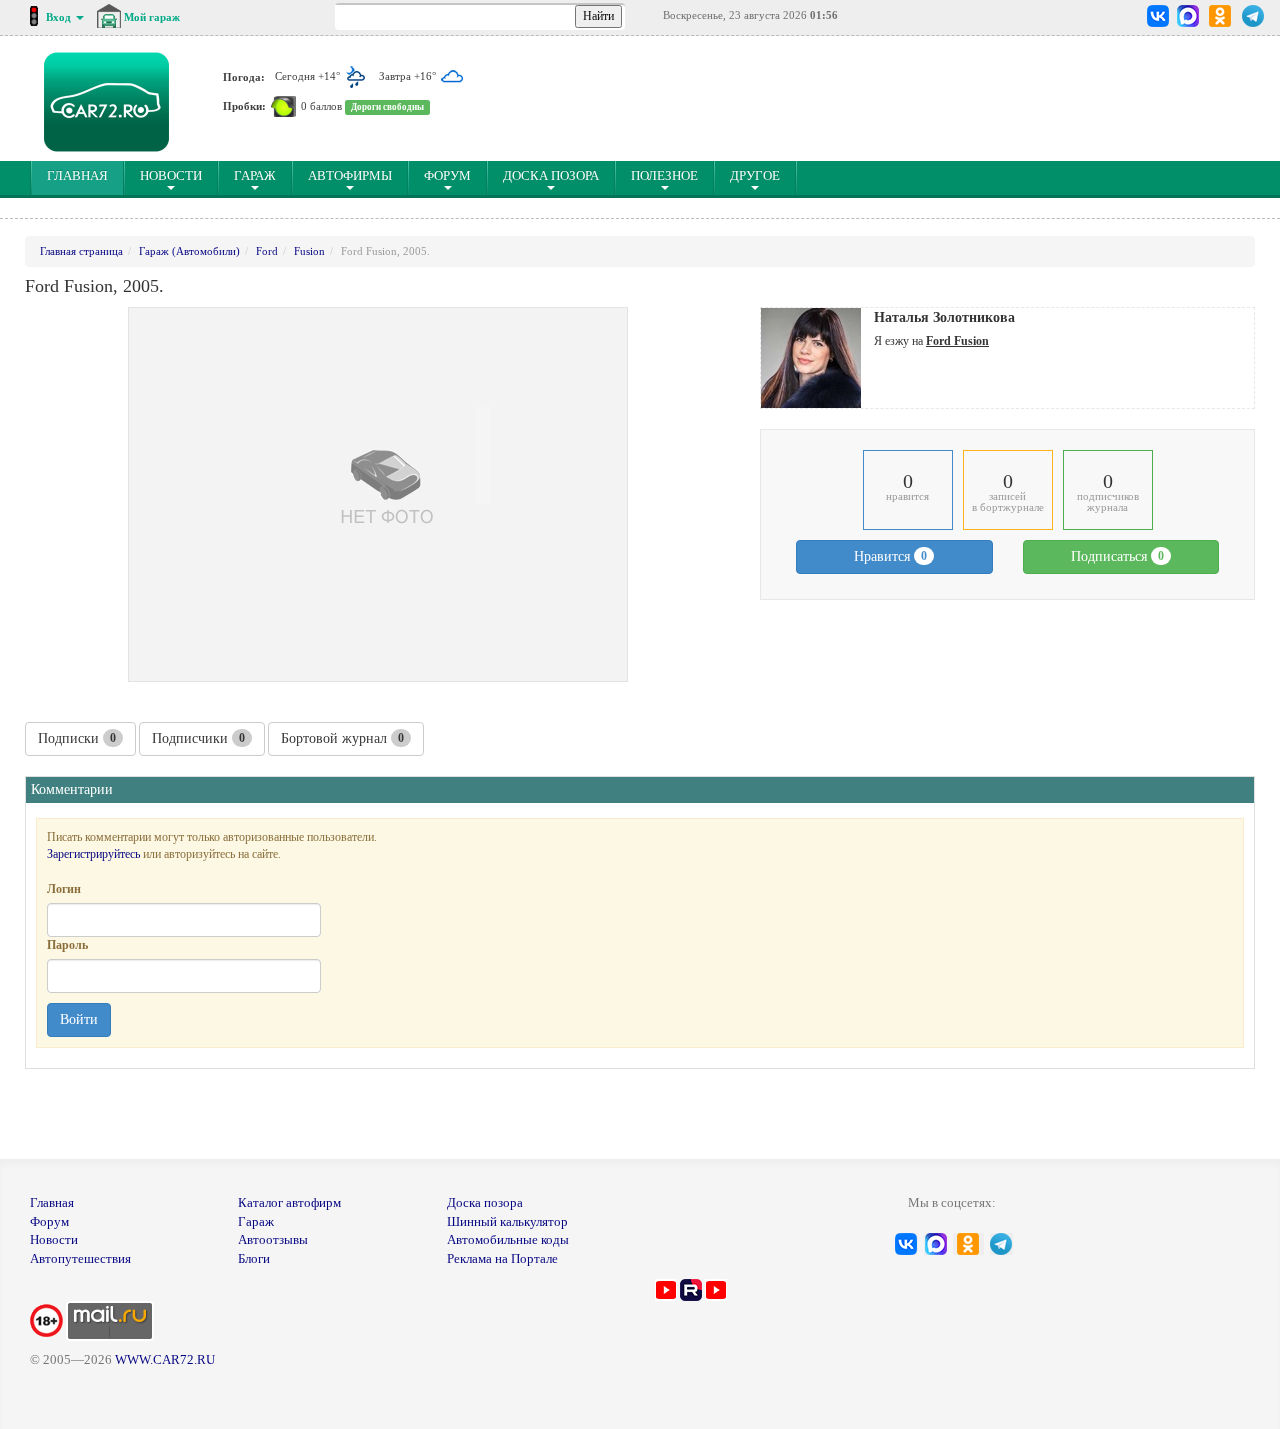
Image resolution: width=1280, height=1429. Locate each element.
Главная (52, 1202)
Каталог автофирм (289, 1202)
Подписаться (1117, 556)
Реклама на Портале (502, 1258)
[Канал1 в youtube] (666, 1288)
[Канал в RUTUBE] (691, 1288)
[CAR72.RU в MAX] (1187, 16)
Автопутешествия (80, 1258)
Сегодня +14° (309, 76)
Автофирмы (350, 175)
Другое (755, 175)
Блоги (254, 1258)
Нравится (890, 556)
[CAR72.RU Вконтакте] (1158, 16)
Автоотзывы (273, 1239)
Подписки (77, 738)
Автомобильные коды (508, 1239)
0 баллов (321, 106)
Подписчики (198, 738)
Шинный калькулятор (507, 1221)
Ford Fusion (957, 341)
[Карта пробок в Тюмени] (283, 106)
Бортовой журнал (342, 738)
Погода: (244, 76)
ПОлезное (664, 175)
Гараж (255, 175)
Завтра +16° (409, 76)
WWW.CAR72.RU (165, 1359)
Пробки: (244, 106)
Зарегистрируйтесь (93, 854)
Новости (171, 175)
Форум (447, 175)
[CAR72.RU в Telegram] (1253, 16)
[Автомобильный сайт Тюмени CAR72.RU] (106, 102)
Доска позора (551, 175)
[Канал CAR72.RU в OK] (1220, 16)
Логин (64, 889)
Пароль (67, 945)
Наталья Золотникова (944, 317)
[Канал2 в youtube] (716, 1288)
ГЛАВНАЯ (85, 175)
